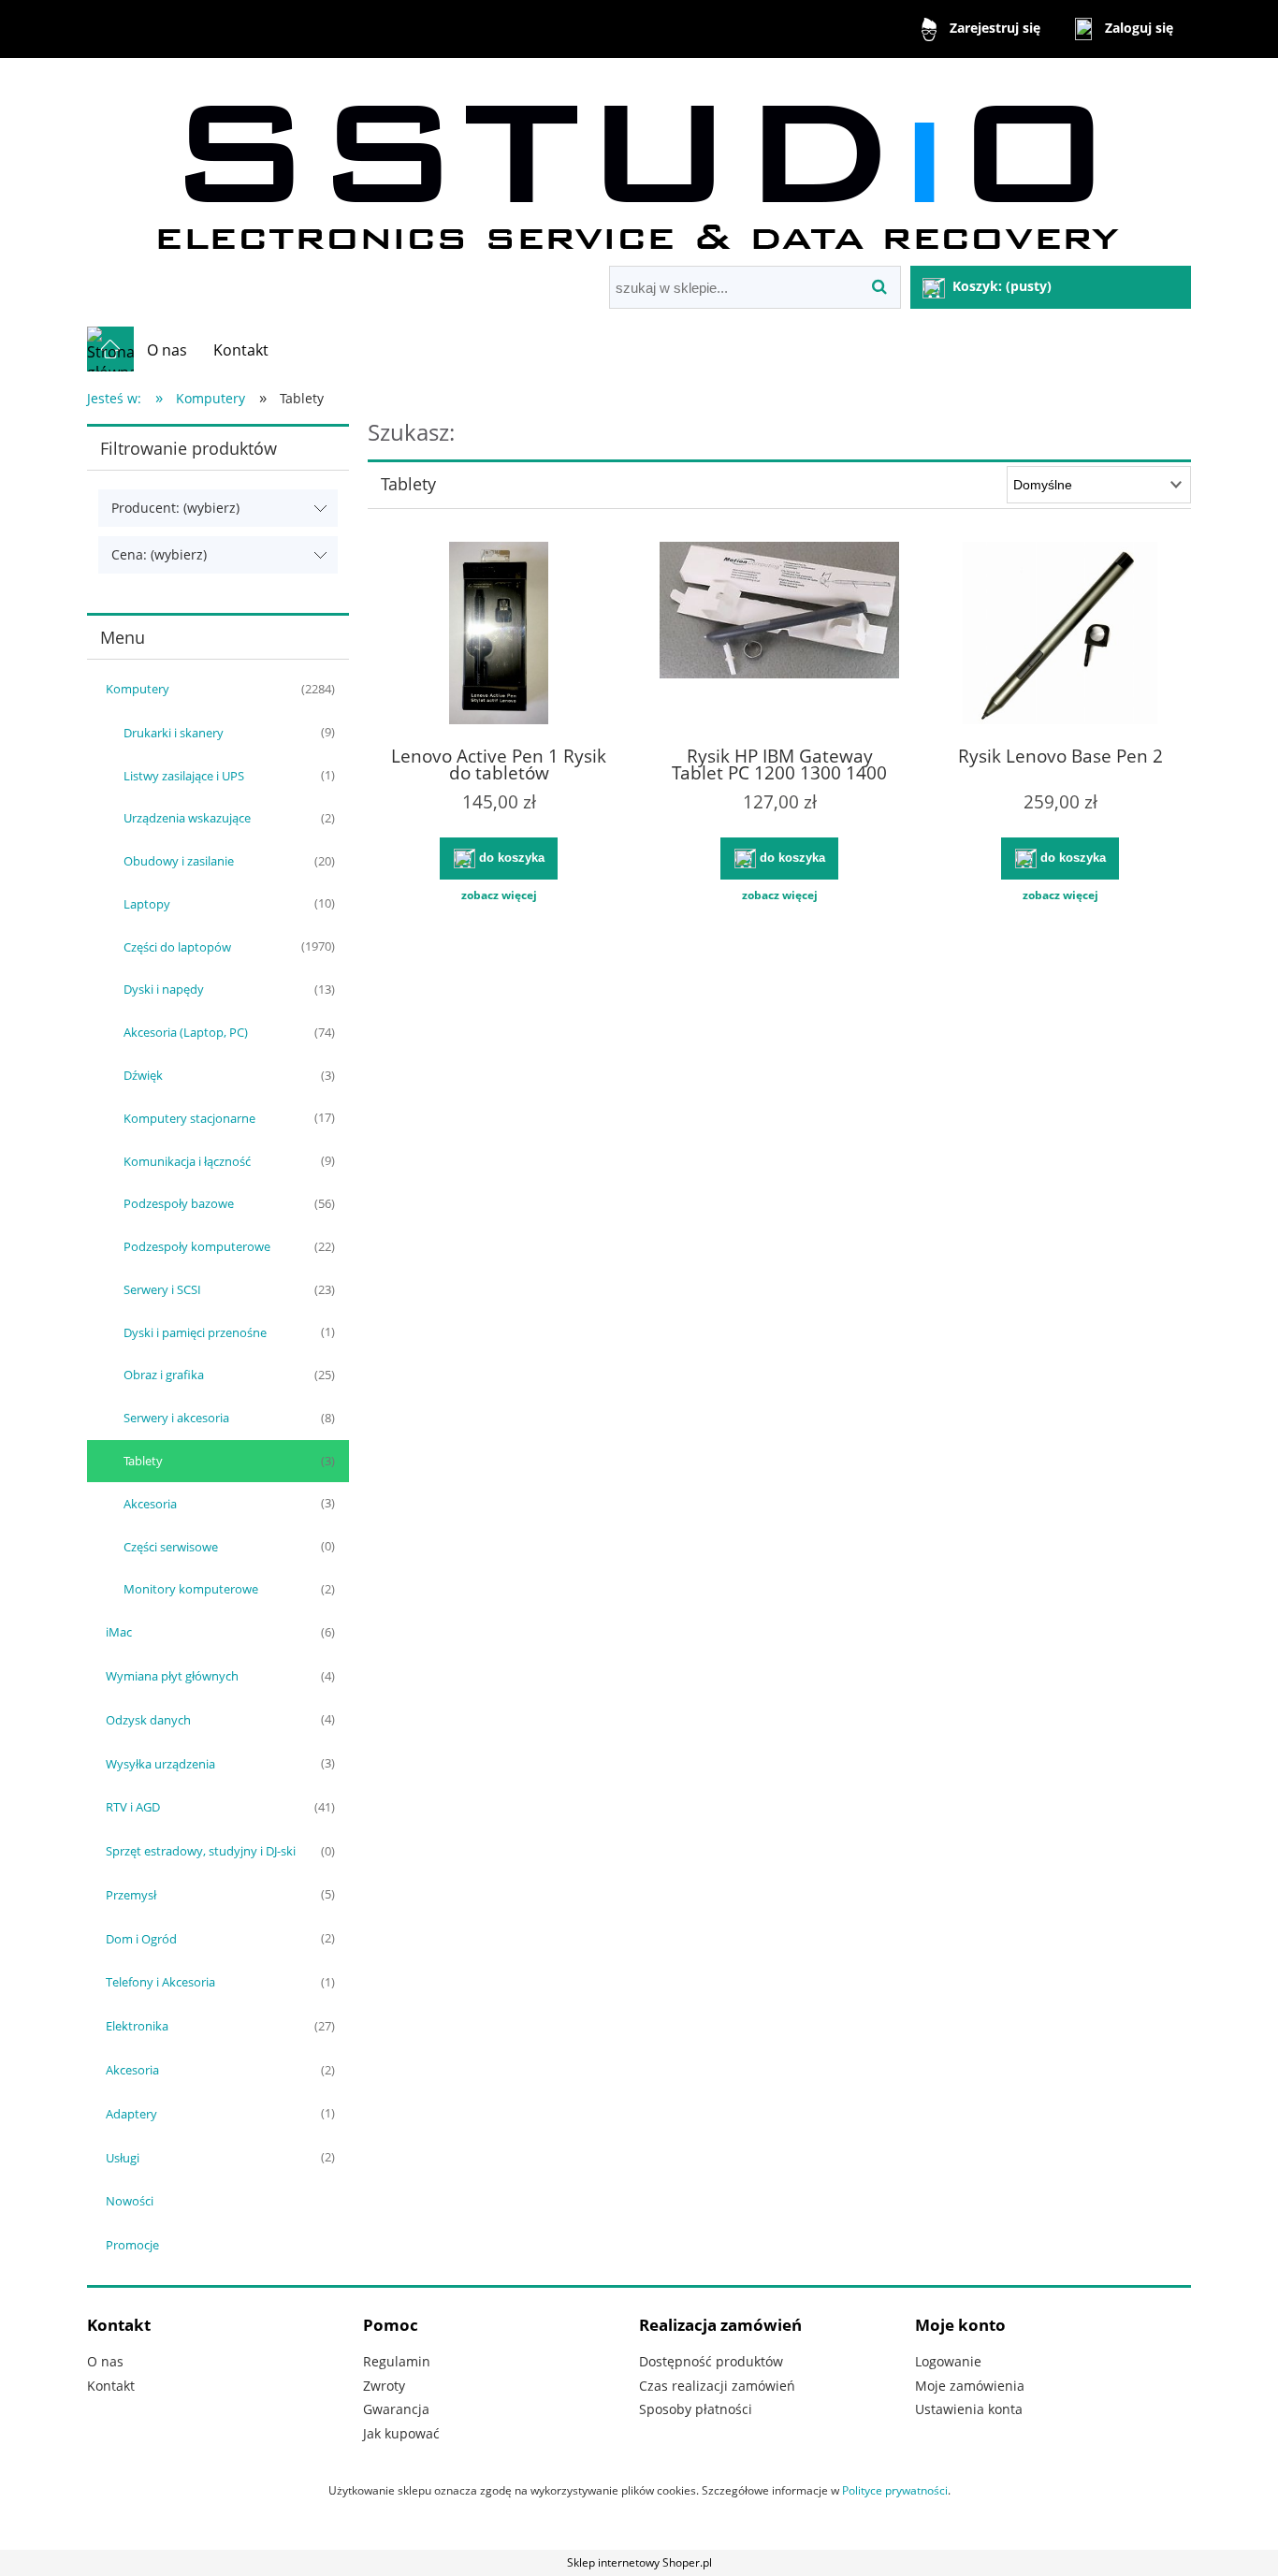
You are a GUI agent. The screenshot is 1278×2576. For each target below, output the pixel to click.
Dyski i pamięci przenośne (195, 1332)
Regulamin (397, 2361)
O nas (105, 2361)
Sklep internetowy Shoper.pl (639, 2562)
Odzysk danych (148, 1720)
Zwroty (384, 2386)
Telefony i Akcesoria (160, 1982)
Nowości (130, 2201)
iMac (119, 1632)
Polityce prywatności (895, 2490)
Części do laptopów (177, 947)
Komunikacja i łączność (187, 1161)
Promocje (132, 2245)
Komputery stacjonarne (189, 1118)
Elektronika (137, 2026)
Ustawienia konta (969, 2409)
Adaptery (131, 2114)
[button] (499, 895)
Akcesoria (150, 1504)
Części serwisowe (171, 1547)
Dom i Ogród (141, 1939)
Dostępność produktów (711, 2361)
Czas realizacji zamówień (717, 2386)
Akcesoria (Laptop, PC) (186, 1032)
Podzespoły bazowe (179, 1203)
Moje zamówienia (970, 2386)
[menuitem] (167, 350)
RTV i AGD (133, 1807)
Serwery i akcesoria (176, 1418)
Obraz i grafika (164, 1375)
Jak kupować (401, 2433)
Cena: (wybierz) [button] (159, 554)
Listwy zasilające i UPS (184, 776)
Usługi (123, 2158)
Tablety (143, 1461)
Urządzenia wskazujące (187, 818)
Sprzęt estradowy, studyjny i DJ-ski (201, 1851)
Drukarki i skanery (174, 733)
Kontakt (111, 2386)
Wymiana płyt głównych (172, 1676)
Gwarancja (396, 2409)
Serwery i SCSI (162, 1289)
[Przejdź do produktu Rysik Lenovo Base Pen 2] (1060, 635)
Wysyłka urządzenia (160, 1764)
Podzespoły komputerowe (197, 1246)
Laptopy (147, 904)
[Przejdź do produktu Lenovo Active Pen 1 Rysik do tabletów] (499, 635)
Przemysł (131, 1895)
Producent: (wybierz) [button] (175, 508)
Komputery (138, 689)
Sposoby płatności (696, 2409)
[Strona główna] (639, 164)
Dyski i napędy (164, 989)
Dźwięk (143, 1075)
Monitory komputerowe (191, 1589)
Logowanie (948, 2361)
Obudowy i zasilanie (179, 861)
